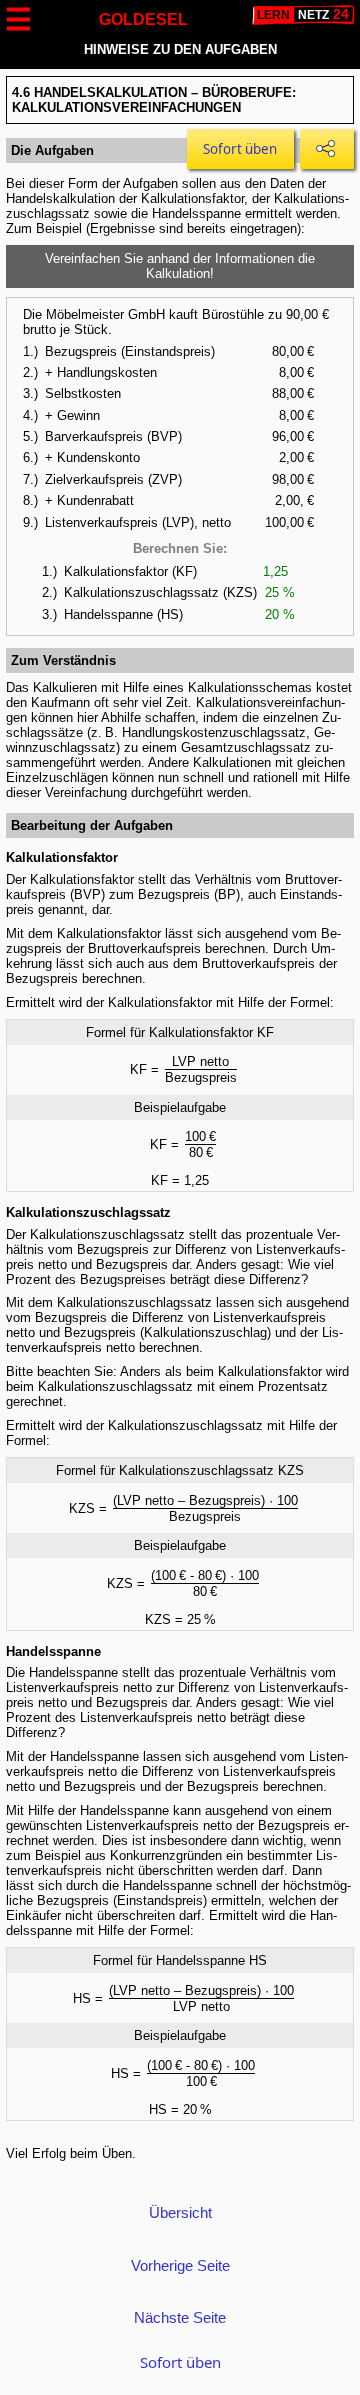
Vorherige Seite (180, 2265)
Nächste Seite (180, 2317)
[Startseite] (303, 15)
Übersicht (180, 2212)
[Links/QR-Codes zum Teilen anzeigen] (326, 149)
